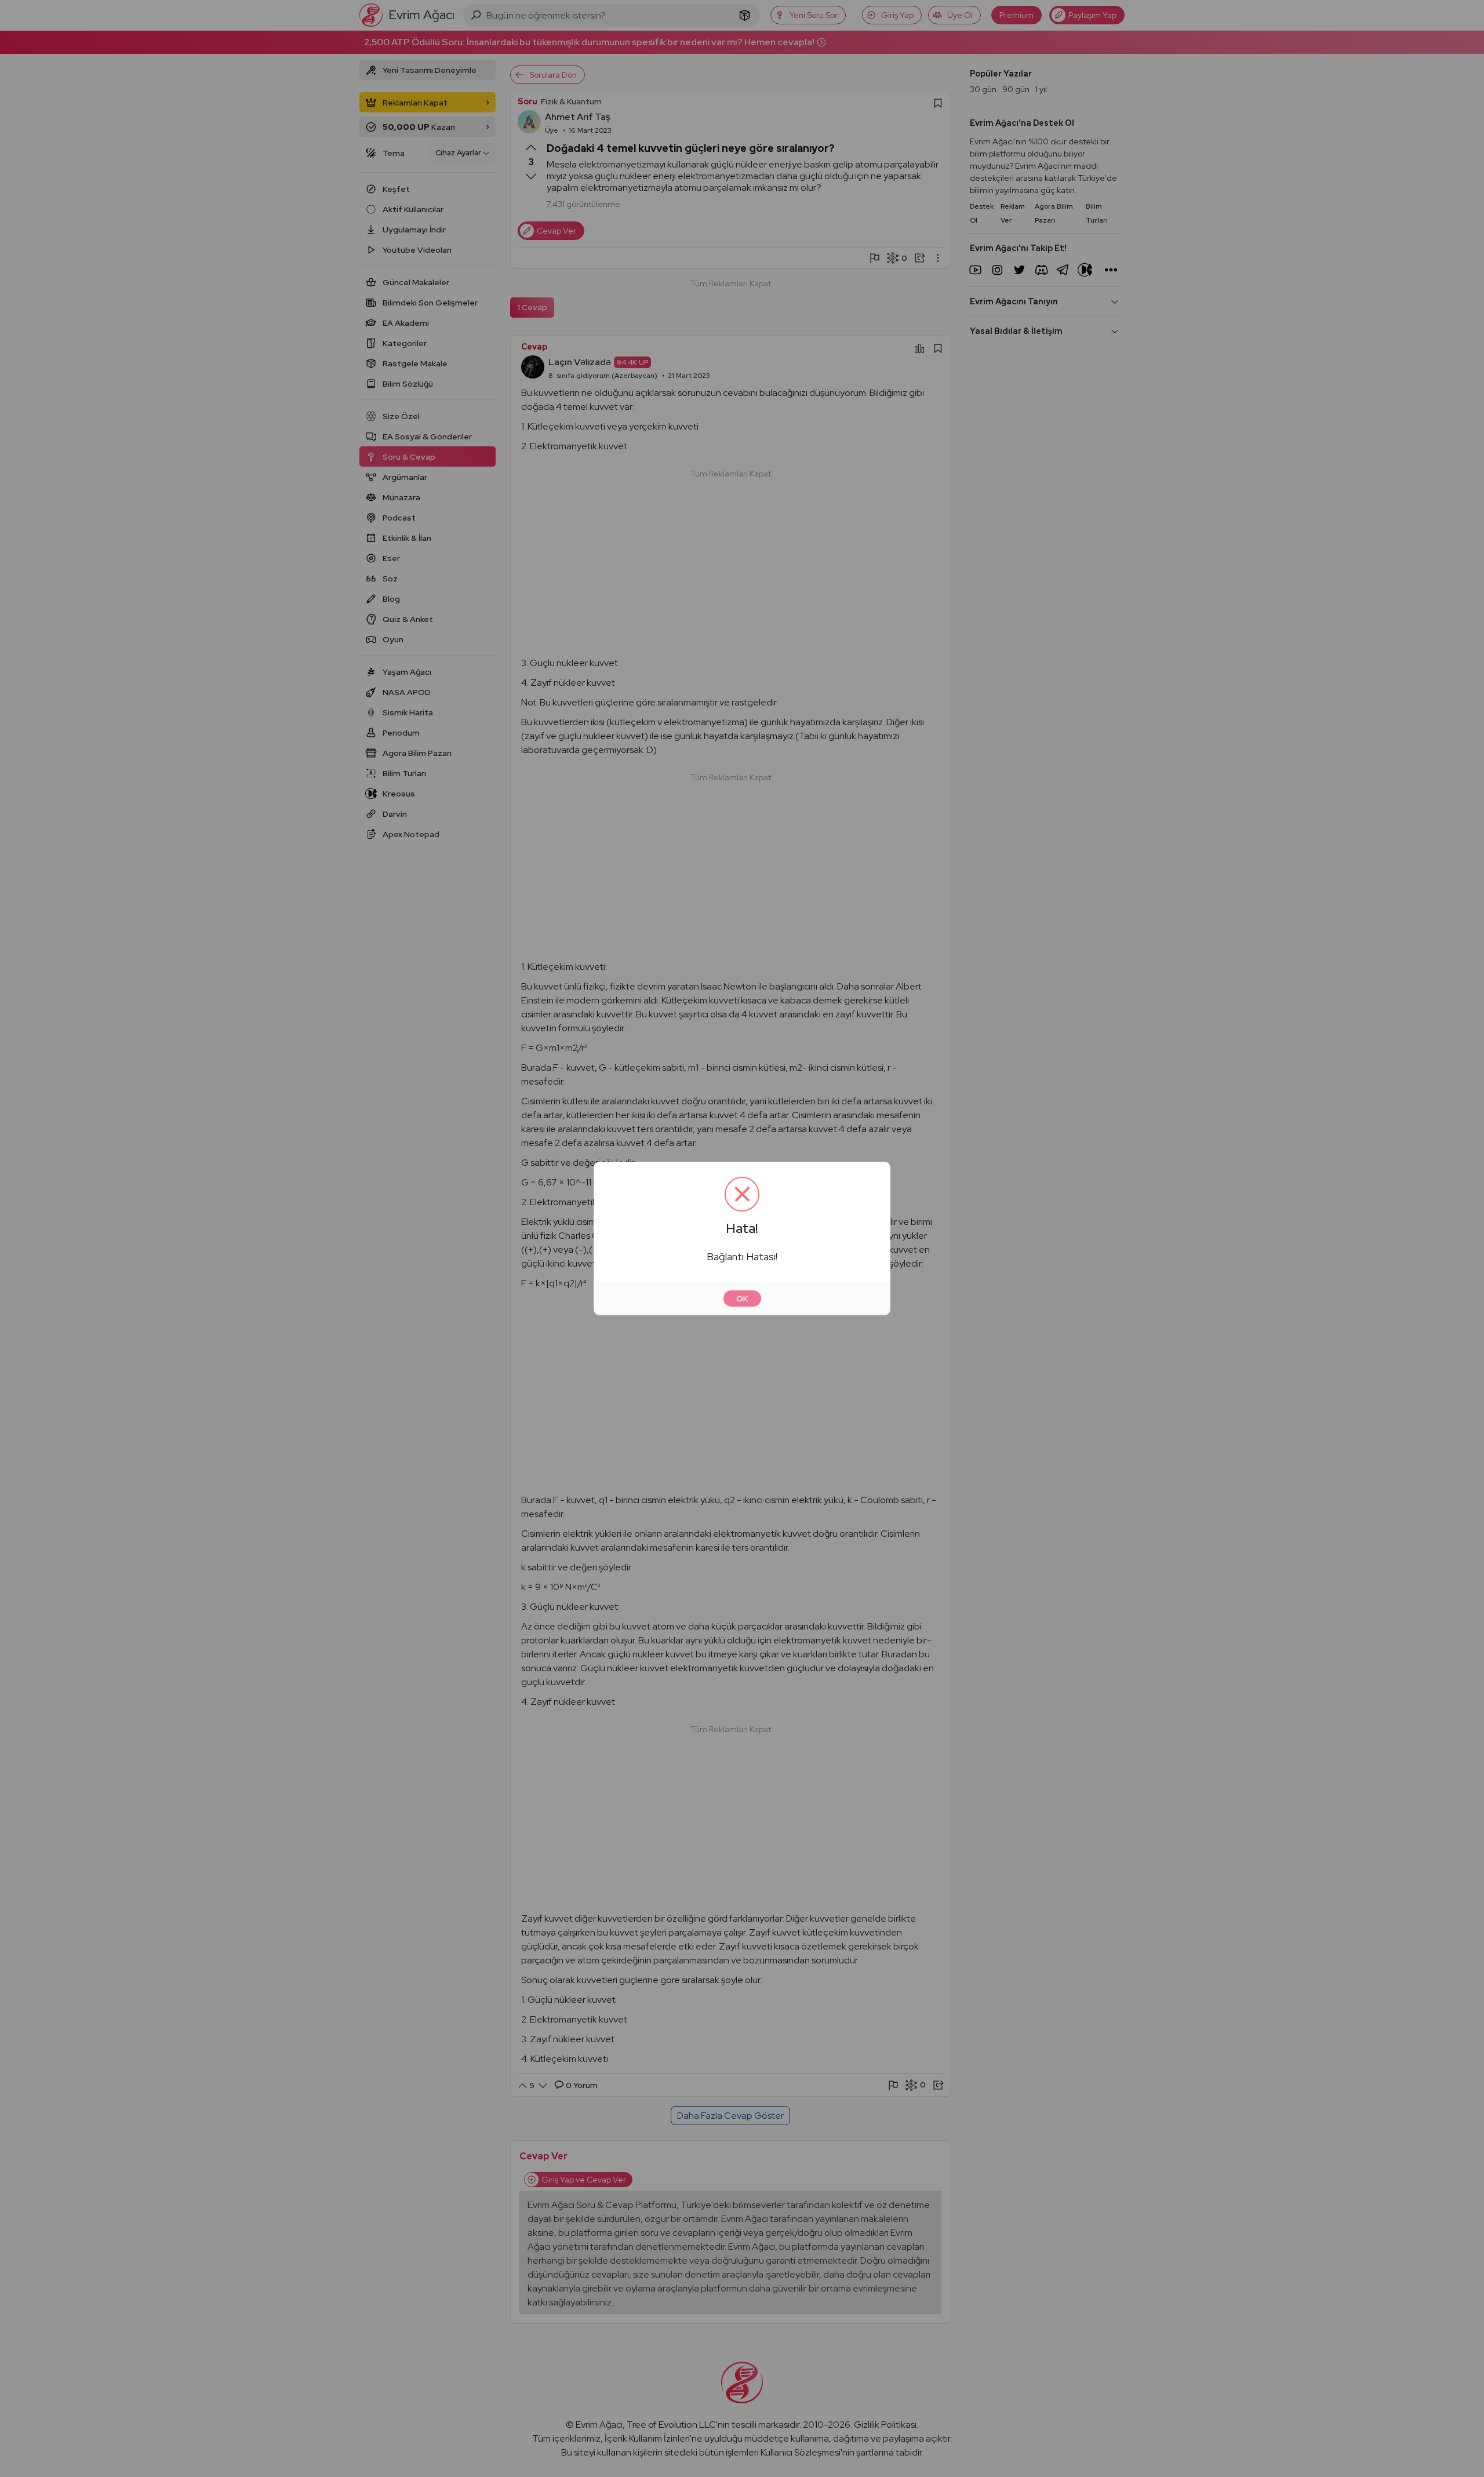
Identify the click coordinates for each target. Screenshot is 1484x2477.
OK (742, 1298)
